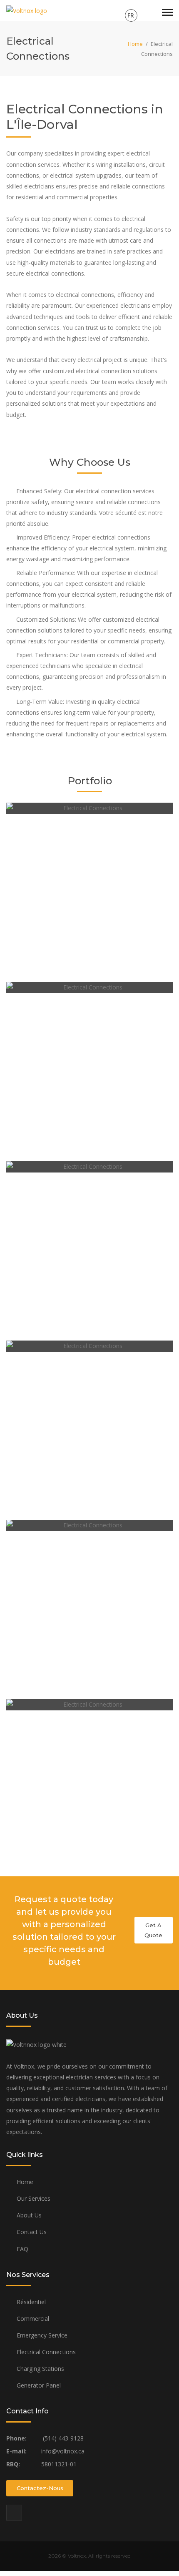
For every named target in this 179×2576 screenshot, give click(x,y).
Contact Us (32, 2232)
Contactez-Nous (40, 2488)
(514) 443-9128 (62, 2438)
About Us (29, 2215)
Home (135, 44)
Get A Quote (153, 1930)
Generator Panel (39, 2385)
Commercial (33, 2319)
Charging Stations (40, 2369)
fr (131, 15)
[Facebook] (14, 2513)
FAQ (22, 2249)
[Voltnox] (27, 10)
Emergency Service (42, 2335)
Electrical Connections (46, 2352)
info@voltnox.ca (62, 2451)
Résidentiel (31, 2302)
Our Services (34, 2198)
